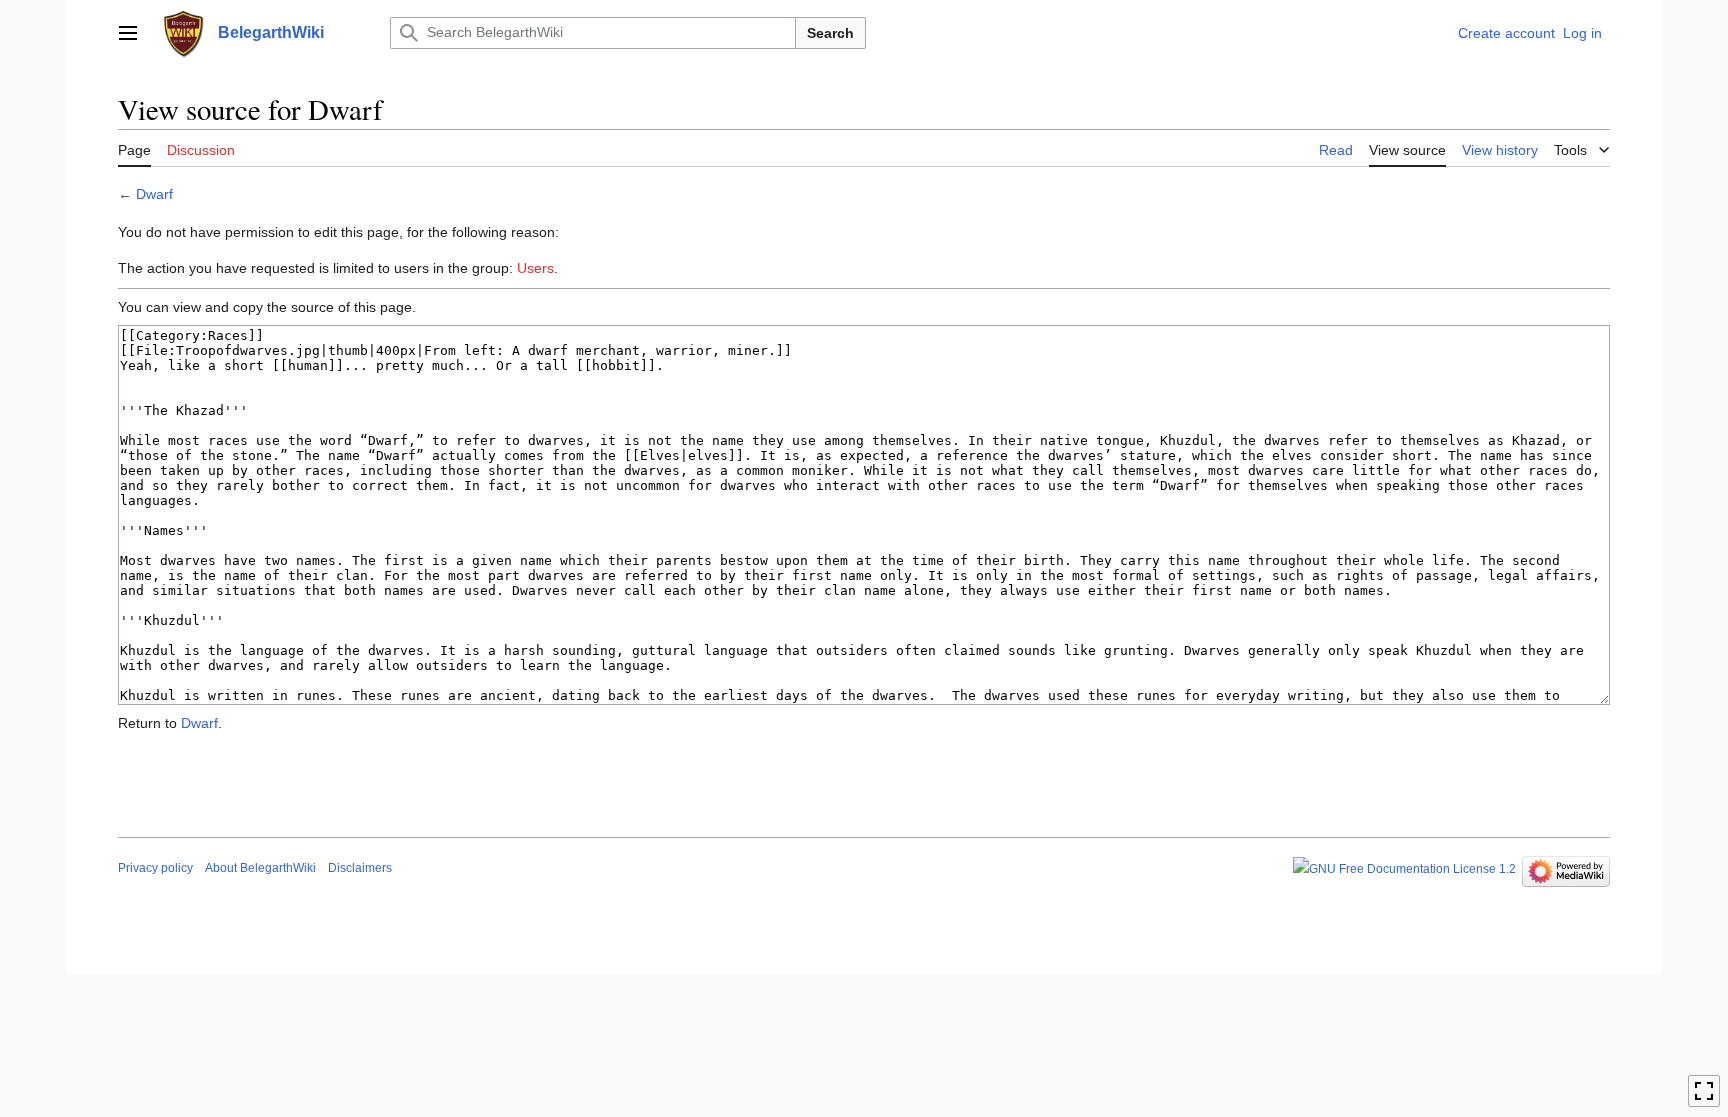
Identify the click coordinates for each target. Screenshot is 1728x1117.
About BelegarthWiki (260, 868)
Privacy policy (155, 868)
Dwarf (154, 194)
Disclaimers (360, 868)
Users (535, 268)
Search (830, 33)
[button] (128, 33)
